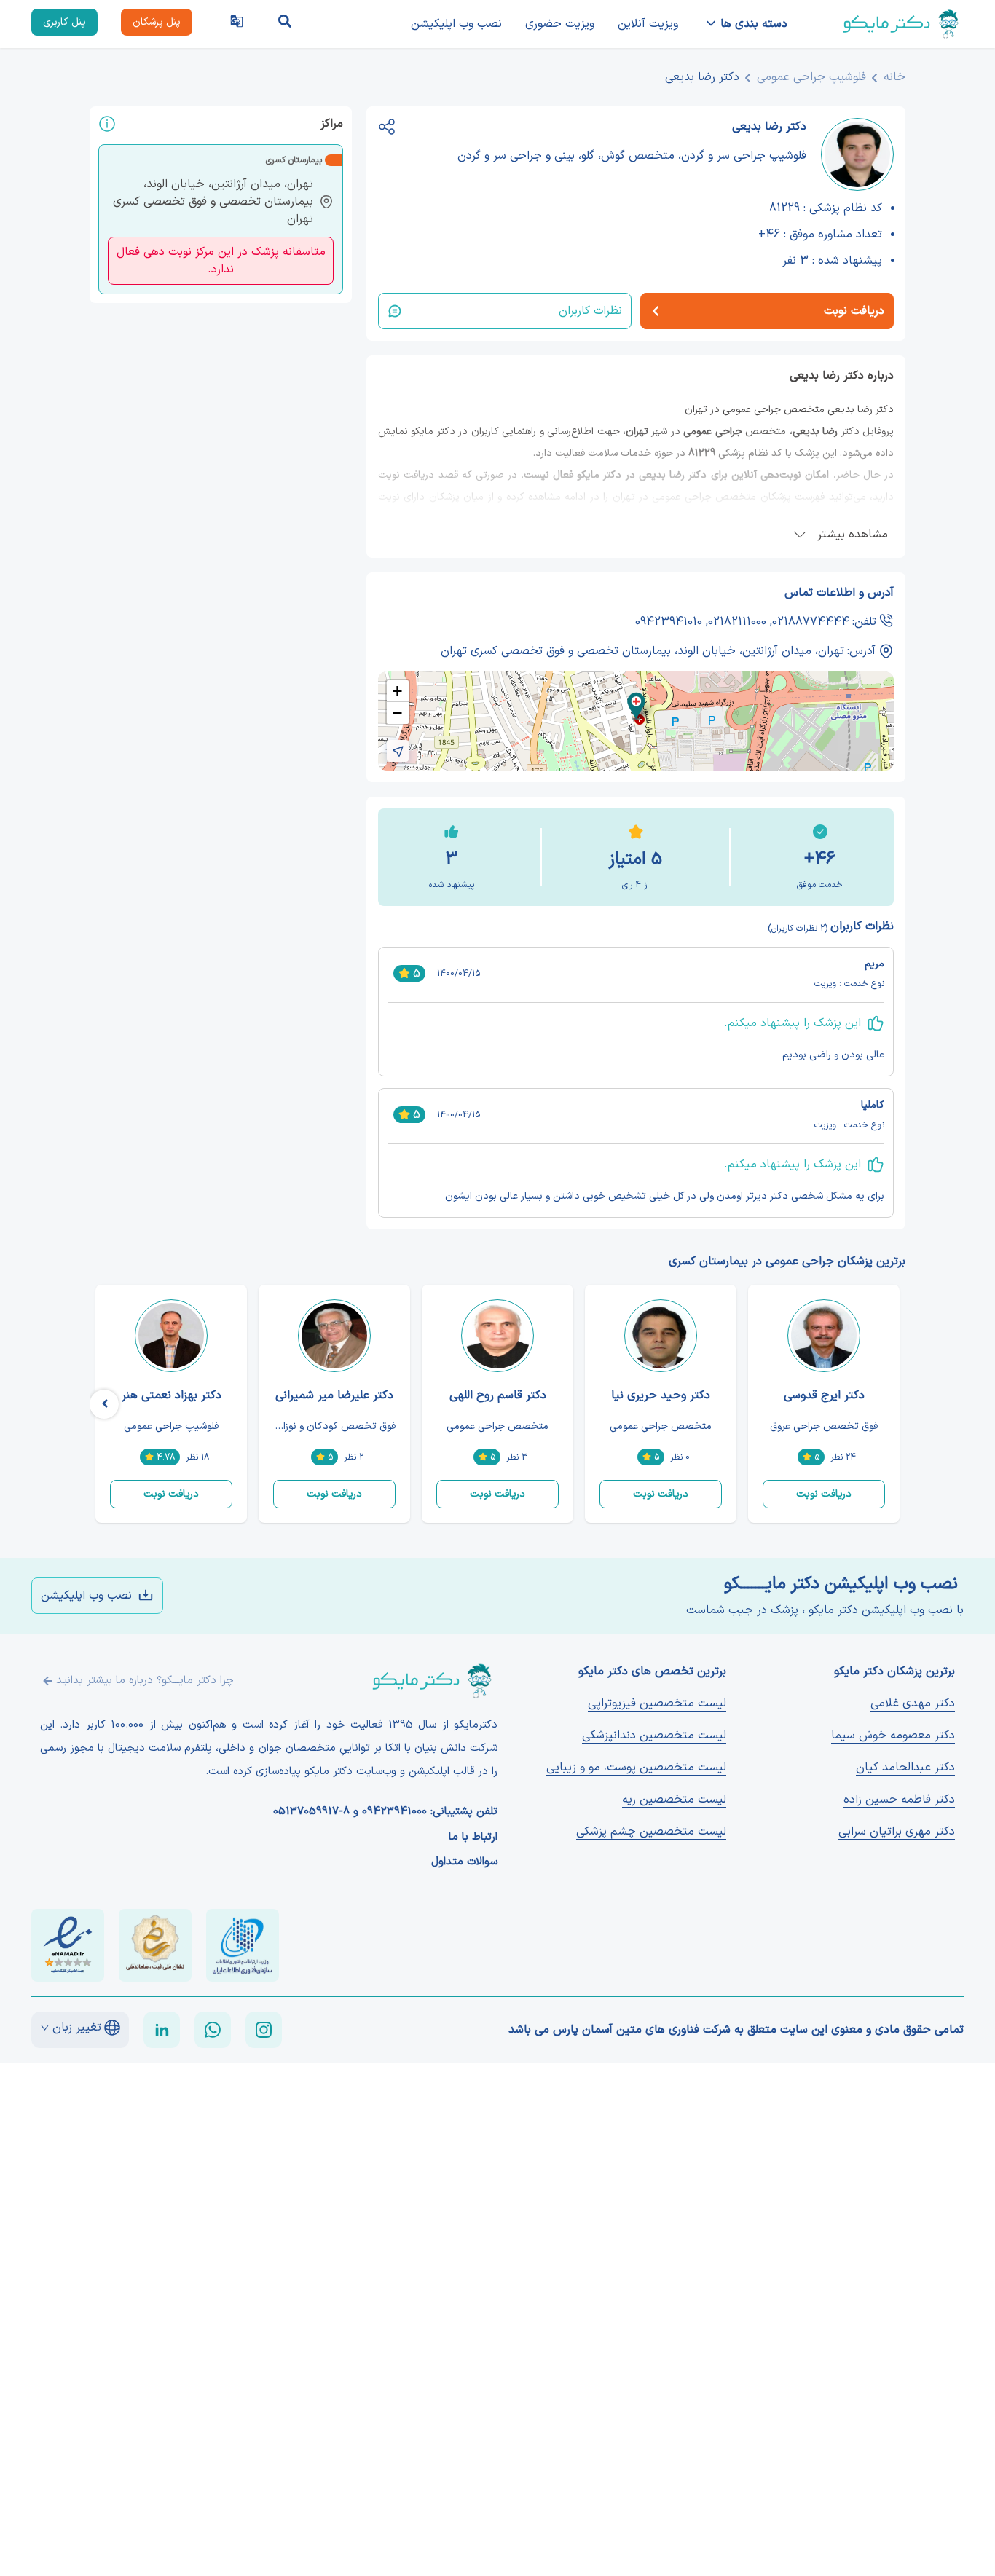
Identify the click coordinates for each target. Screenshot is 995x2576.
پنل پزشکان (157, 22)
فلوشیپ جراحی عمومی (811, 77)
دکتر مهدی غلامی (913, 1703)
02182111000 (737, 622)
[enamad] (68, 1945)
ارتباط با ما (473, 1838)
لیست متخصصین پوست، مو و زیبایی (636, 1768)
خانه (894, 77)
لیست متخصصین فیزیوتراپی (657, 1703)
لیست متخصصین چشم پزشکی (651, 1832)
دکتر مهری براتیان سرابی (897, 1832)
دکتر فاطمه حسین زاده (899, 1800)
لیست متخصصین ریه (674, 1800)
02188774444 (811, 622)
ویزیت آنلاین (648, 24)
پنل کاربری (64, 22)
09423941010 (669, 622)
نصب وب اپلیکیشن (456, 24)
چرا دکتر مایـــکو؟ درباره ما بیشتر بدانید (145, 1681)
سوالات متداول (464, 1862)
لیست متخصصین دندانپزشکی (654, 1736)
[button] (636, 706)
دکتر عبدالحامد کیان (905, 1768)
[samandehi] (155, 1945)
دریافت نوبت (824, 1494)
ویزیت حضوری (560, 24)
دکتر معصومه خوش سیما (893, 1736)
